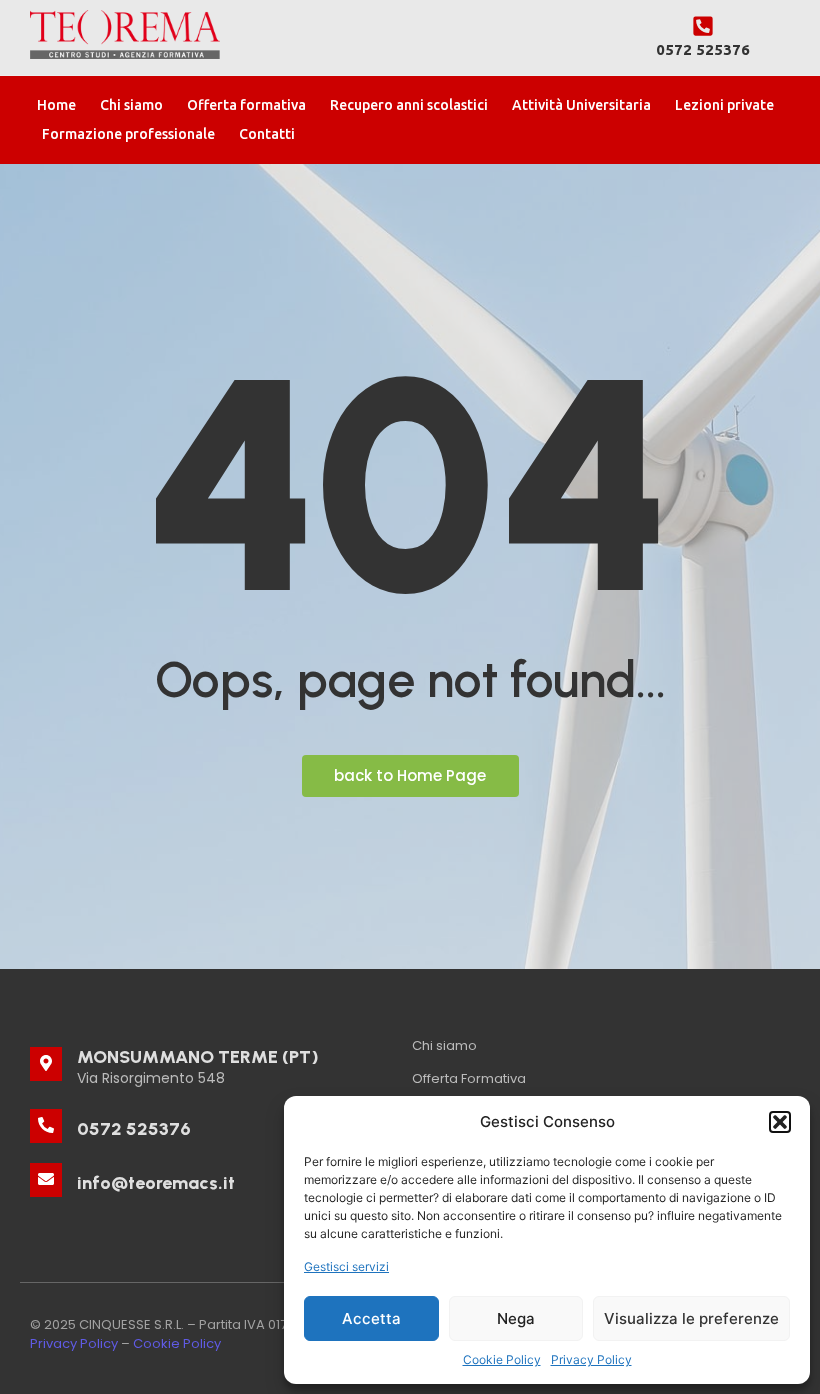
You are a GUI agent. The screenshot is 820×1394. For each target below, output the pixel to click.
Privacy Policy (591, 1359)
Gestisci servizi (346, 1266)
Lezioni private (724, 105)
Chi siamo (131, 105)
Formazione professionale (128, 134)
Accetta (371, 1318)
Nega (516, 1318)
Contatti (267, 134)
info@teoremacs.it (156, 1183)
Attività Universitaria (581, 105)
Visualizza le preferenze (691, 1318)
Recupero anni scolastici (409, 105)
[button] (780, 1122)
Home (56, 105)
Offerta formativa (246, 105)
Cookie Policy (502, 1359)
